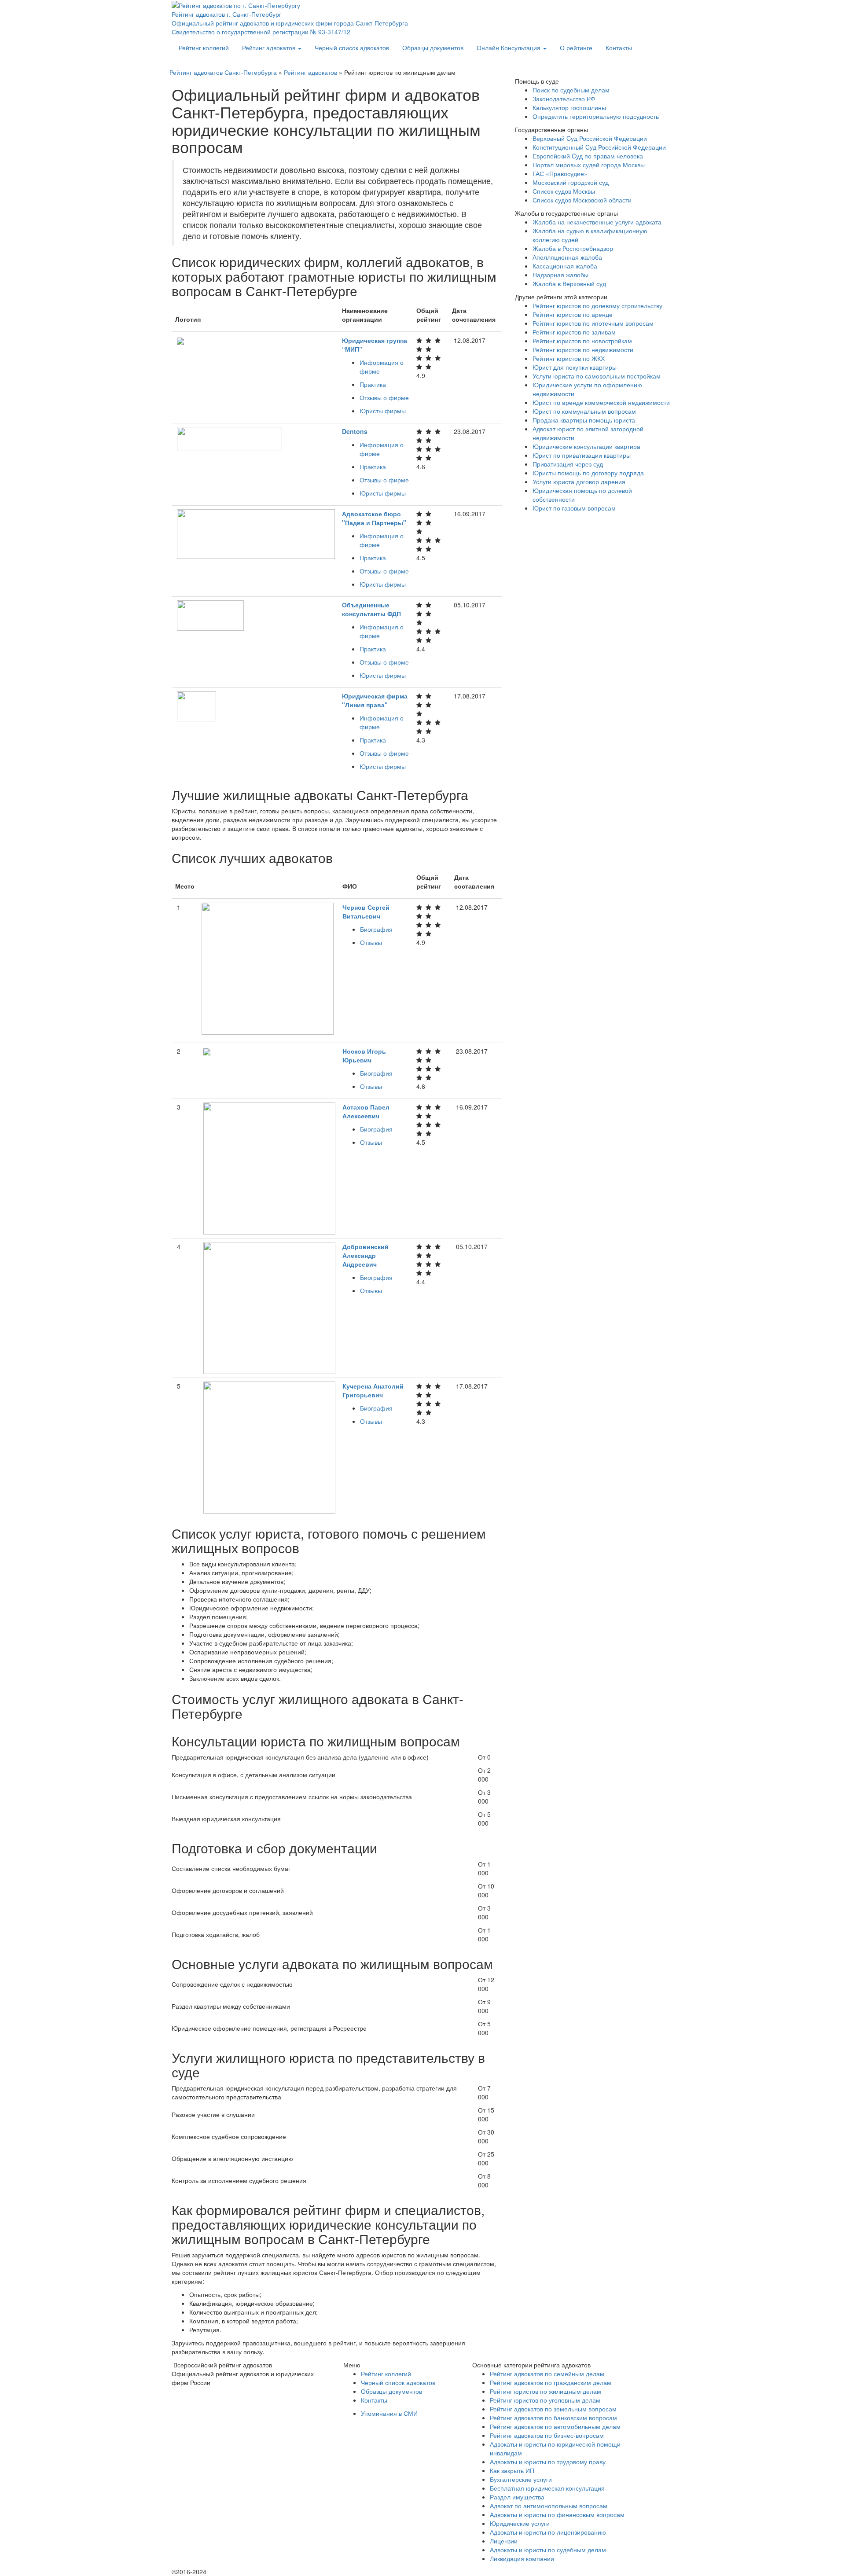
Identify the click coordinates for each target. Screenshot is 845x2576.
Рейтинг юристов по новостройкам (582, 341)
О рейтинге (576, 48)
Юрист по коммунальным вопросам (584, 411)
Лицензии (504, 2541)
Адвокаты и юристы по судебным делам (548, 2550)
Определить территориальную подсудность (596, 116)
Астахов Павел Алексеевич (366, 1111)
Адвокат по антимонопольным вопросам (549, 2506)
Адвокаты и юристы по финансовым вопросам (557, 2514)
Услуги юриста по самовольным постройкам (597, 376)
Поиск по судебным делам (571, 90)
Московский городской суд (571, 182)
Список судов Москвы (564, 191)
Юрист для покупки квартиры (575, 367)
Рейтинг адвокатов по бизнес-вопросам (547, 2435)
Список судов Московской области (582, 200)
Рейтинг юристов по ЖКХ (569, 358)
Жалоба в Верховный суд (569, 283)
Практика (373, 384)
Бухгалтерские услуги (521, 2479)
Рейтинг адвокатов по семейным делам (547, 2374)
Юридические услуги (520, 2523)
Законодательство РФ (564, 99)
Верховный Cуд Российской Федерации (590, 138)
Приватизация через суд (568, 464)
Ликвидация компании (522, 2558)
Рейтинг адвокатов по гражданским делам (551, 2382)
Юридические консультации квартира (586, 446)
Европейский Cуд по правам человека (588, 156)
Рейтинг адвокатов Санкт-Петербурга (223, 72)
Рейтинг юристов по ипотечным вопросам (593, 323)
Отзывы (371, 942)
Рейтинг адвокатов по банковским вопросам (553, 2418)
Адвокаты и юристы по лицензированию (548, 2532)
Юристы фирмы (383, 411)
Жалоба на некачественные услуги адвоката (597, 222)
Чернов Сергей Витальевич (366, 911)
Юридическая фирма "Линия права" (375, 700)
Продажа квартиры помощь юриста (584, 420)
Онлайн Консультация (509, 48)
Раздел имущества (517, 2497)
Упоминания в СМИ (389, 2413)
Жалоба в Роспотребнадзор (573, 248)
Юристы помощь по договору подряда (588, 473)
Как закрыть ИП (512, 2470)
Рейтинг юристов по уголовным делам (545, 2400)
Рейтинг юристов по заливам (574, 332)
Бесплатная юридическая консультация (547, 2488)
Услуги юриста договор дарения (579, 481)
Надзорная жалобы (560, 275)
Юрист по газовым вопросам (574, 508)
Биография (376, 929)
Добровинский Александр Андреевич (366, 1255)
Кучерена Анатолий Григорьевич (373, 1390)
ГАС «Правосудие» (560, 173)
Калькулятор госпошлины (569, 107)
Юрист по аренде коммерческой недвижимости (601, 402)
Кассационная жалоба (565, 266)
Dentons (355, 431)
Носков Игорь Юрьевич (364, 1055)
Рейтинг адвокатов (270, 48)
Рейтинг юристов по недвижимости (583, 349)
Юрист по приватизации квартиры (582, 455)
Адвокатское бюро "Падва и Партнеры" (374, 518)
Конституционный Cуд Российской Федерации (599, 147)
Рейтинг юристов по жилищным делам (546, 2391)
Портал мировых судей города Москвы (589, 165)
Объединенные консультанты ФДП (371, 609)
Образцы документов (433, 48)
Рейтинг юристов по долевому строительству (597, 305)
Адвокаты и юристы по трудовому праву (548, 2462)
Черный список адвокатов (352, 48)
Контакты (619, 48)
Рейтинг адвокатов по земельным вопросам (553, 2409)
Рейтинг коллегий (204, 48)
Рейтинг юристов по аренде (573, 314)
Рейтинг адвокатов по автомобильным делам (555, 2426)
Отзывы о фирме (384, 397)
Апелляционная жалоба (567, 257)
